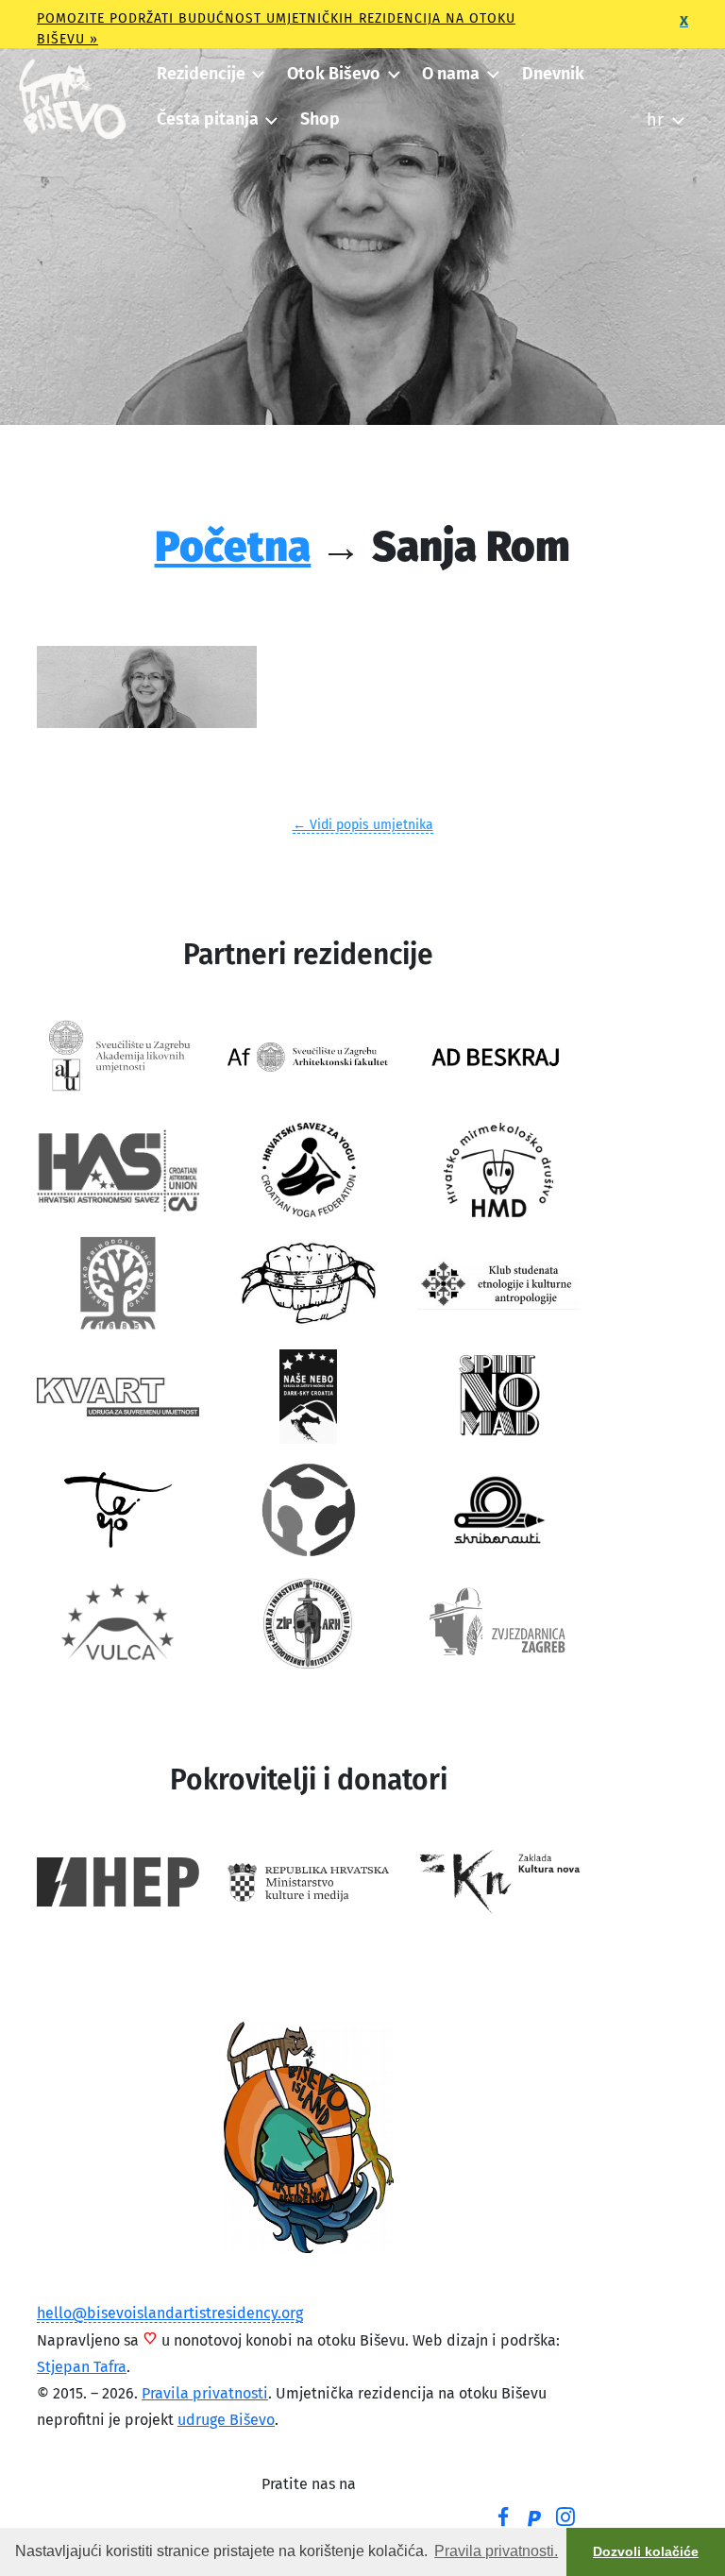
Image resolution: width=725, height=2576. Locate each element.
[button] (210, 74)
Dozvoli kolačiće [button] (646, 2551)
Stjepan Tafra (82, 2367)
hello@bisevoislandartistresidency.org (170, 2313)
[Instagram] (565, 2519)
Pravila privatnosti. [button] (496, 2551)
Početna (233, 546)
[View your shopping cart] (655, 68)
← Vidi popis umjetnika (363, 825)
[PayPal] (534, 2520)
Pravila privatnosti (205, 2393)
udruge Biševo (226, 2420)
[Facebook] (503, 2519)
